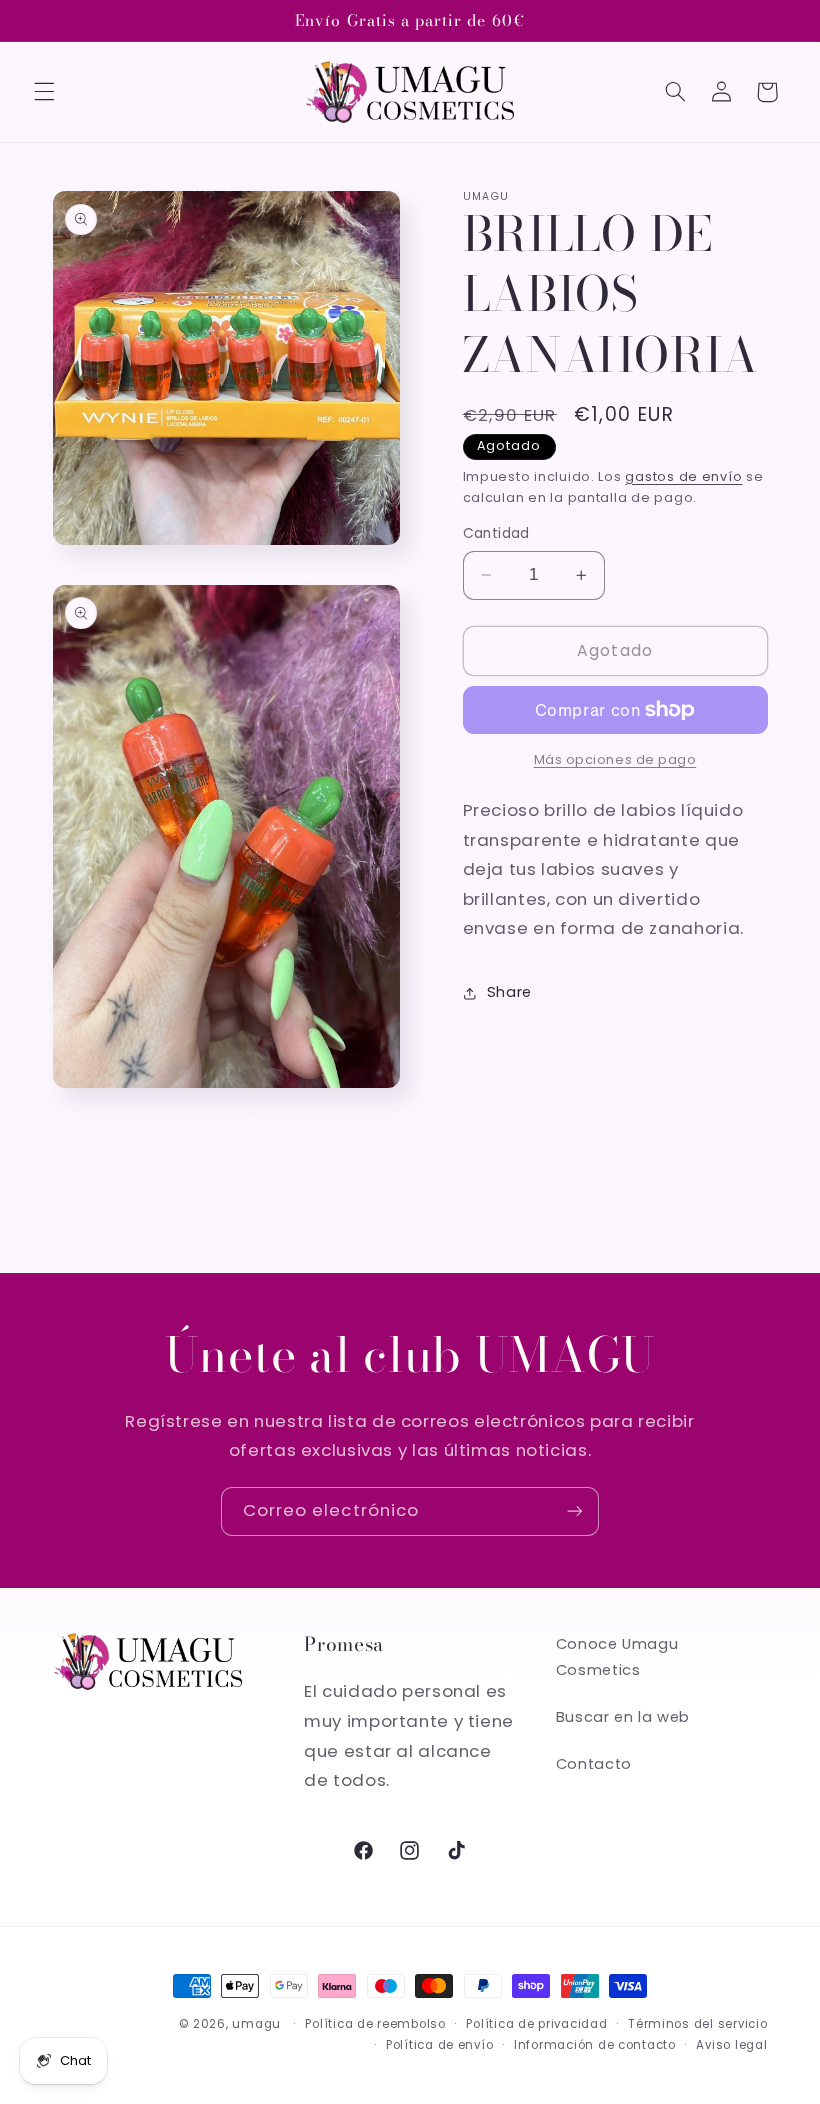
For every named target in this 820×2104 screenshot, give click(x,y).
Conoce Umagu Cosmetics (617, 1657)
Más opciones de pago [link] (615, 759)
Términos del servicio (697, 2024)
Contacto (594, 1764)
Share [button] (509, 992)
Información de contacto (595, 2045)
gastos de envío (683, 476)
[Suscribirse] (575, 1511)
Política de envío (440, 2045)
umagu (256, 2024)
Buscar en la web (623, 1717)
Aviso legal (731, 2045)
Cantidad (496, 533)
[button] (44, 92)
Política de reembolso (375, 2024)
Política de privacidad (536, 2024)
